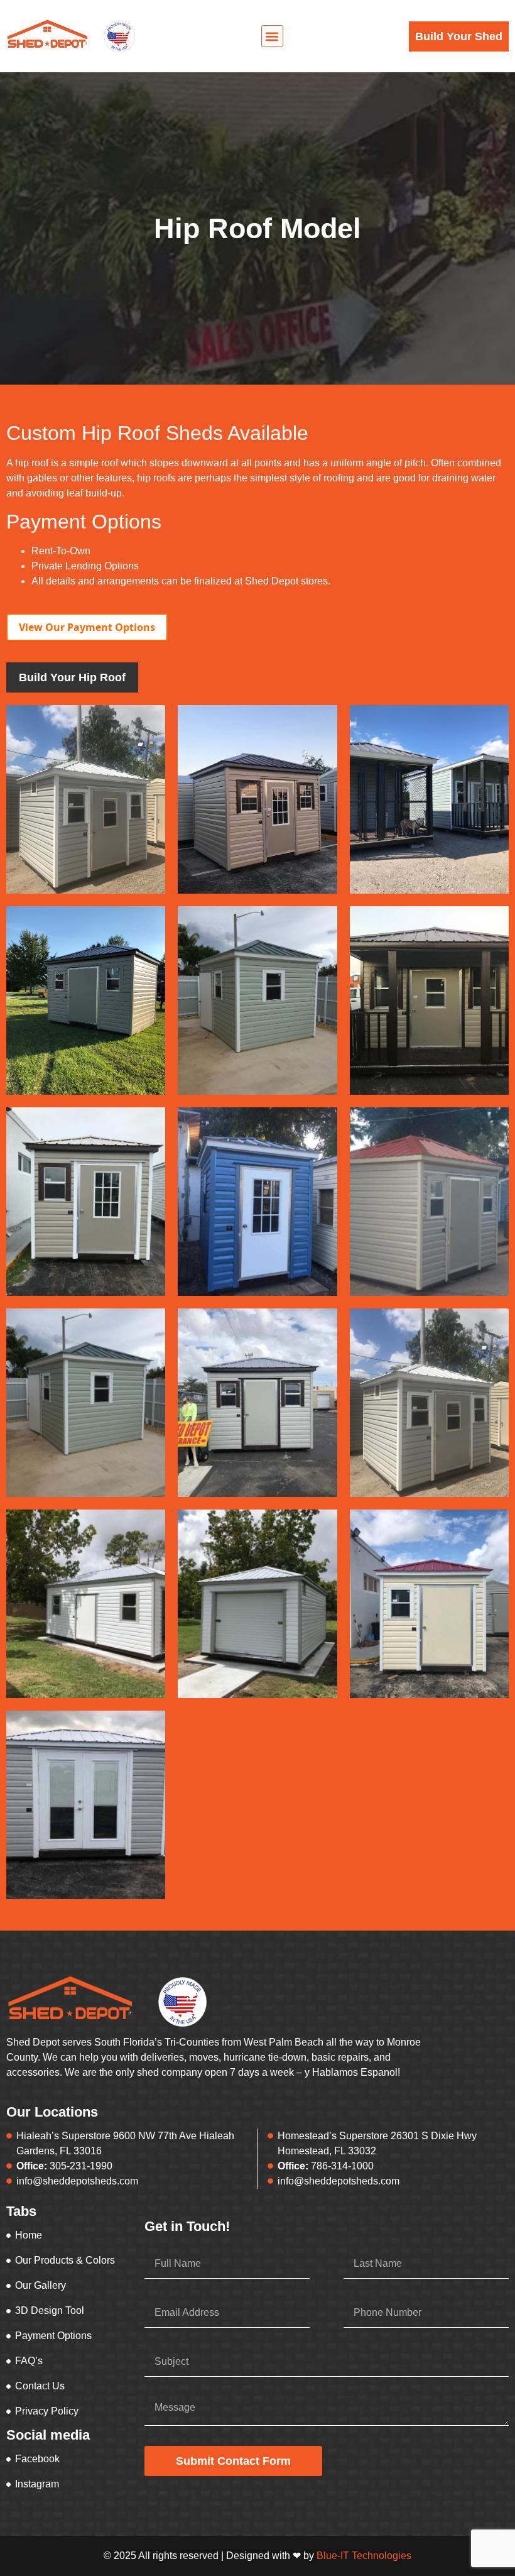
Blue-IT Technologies (364, 2556)
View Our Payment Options (87, 627)
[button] (272, 36)
